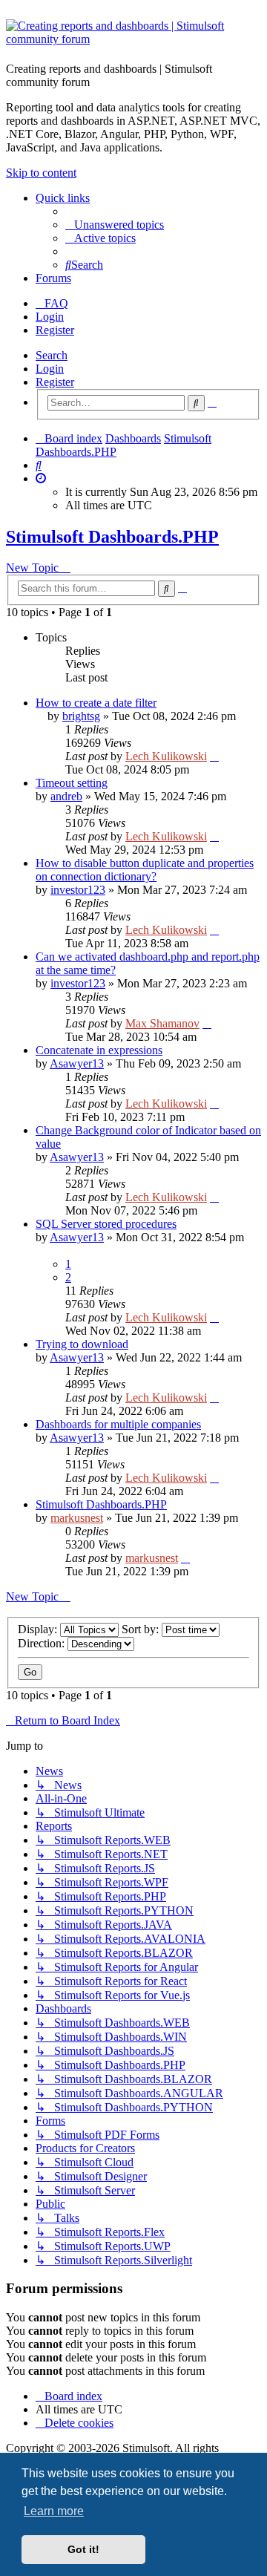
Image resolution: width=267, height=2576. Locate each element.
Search (52, 355)
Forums (53, 278)
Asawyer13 (77, 1063)
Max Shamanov (162, 1023)
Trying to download (82, 1344)
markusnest (77, 1518)
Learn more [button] (54, 2511)
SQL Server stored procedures (106, 1224)
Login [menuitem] (50, 317)
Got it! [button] (83, 2549)
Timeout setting (72, 783)
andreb (66, 796)
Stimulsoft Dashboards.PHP (112, 537)
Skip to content (41, 173)
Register (55, 382)
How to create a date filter (96, 703)
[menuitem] (115, 225)
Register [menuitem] (55, 330)
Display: (39, 1629)
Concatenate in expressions (99, 1050)
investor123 (78, 890)
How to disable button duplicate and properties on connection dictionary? (145, 870)
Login (50, 369)
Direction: (43, 1643)
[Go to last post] (214, 756)
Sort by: (142, 1629)
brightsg (81, 716)
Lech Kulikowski (166, 756)
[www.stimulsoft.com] (133, 35)
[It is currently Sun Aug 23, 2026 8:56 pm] (41, 478)
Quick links (63, 198)
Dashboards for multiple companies (118, 1424)
